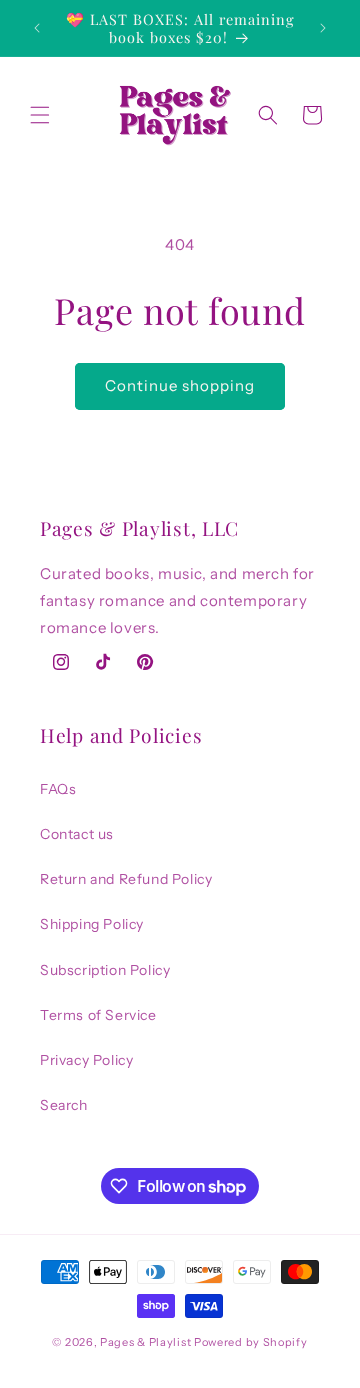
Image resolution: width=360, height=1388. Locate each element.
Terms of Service (98, 1015)
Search (64, 1105)
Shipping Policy (92, 924)
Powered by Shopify (251, 1342)
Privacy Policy (86, 1060)
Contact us (77, 834)
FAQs (58, 789)
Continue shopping (180, 385)
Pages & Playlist (145, 1342)
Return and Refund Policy (126, 879)
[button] (40, 115)
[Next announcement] (323, 28)
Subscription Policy (105, 970)
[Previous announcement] (37, 28)
